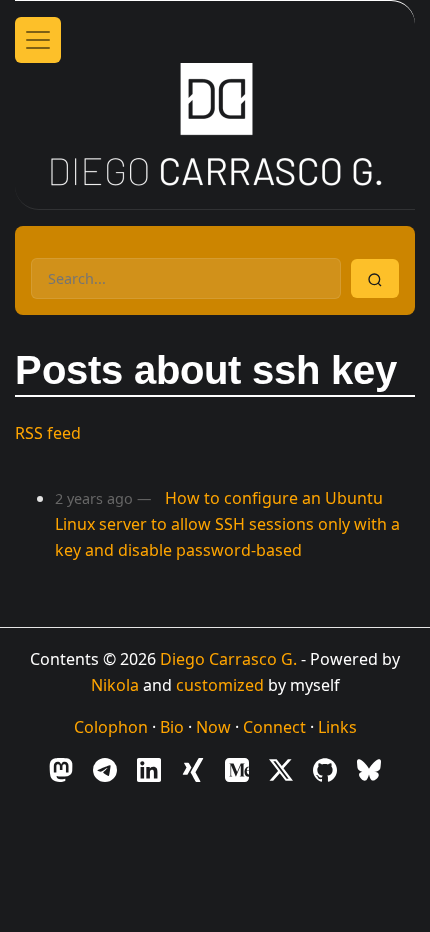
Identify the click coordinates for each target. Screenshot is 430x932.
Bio (172, 727)
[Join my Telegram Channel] (105, 769)
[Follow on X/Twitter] (281, 769)
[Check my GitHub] (325, 769)
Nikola (115, 685)
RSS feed (48, 433)
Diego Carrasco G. (228, 659)
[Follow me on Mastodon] (61, 769)
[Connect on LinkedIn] (149, 769)
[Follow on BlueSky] (369, 769)
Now (213, 727)
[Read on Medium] (237, 769)
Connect (274, 727)
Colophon (111, 727)
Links (337, 727)
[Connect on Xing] (193, 769)
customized (220, 685)
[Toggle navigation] (38, 40)
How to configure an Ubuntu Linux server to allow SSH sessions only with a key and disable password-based (227, 523)
